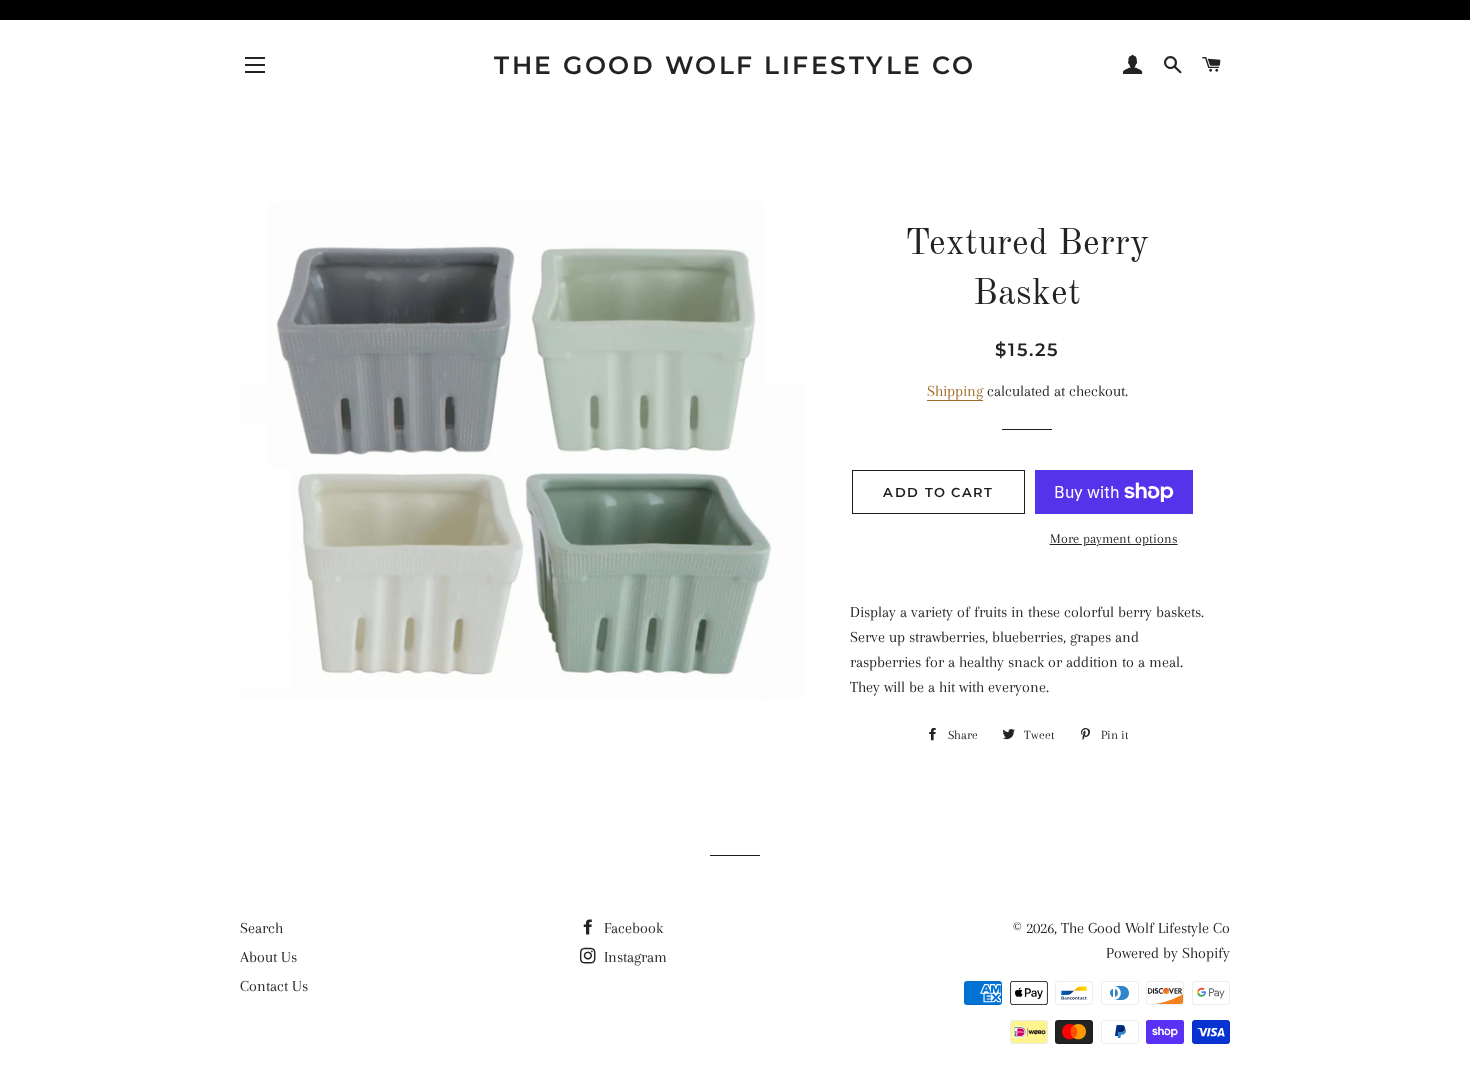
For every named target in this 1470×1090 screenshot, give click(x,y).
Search (261, 928)
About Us (268, 957)
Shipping (955, 391)
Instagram (633, 957)
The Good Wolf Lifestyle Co (734, 65)
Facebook (631, 928)
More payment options (1114, 538)
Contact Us (274, 986)
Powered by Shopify (1168, 953)
